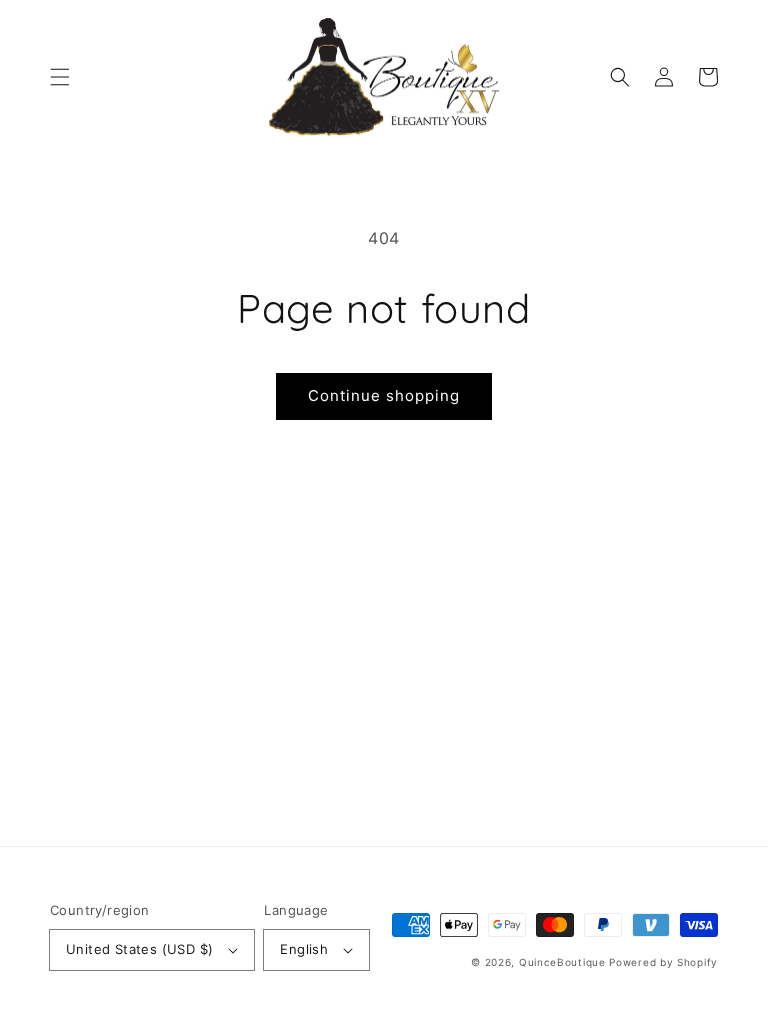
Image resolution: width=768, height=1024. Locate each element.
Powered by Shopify (663, 962)
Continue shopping (384, 395)
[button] (60, 77)
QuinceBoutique (562, 962)
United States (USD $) (139, 949)
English (304, 949)
